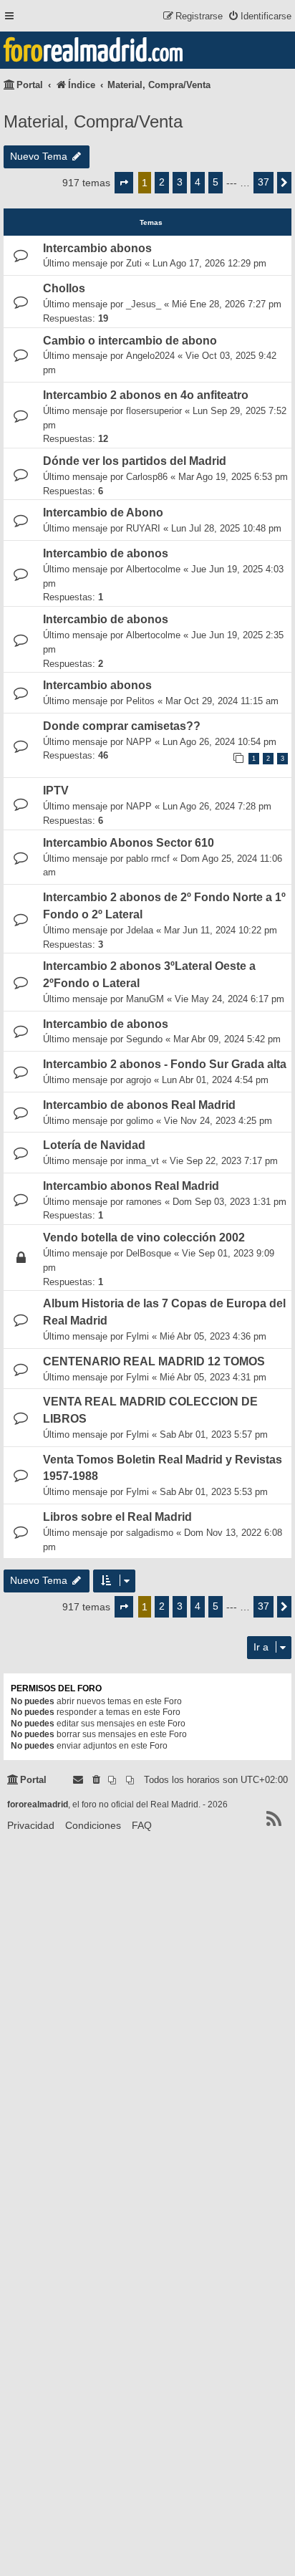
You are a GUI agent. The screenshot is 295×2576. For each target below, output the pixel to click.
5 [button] (216, 182)
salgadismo (150, 1533)
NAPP (139, 742)
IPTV (56, 790)
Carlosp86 (147, 477)
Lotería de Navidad (94, 1145)
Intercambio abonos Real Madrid (131, 1186)
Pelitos (140, 701)
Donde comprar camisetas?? (122, 726)
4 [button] (198, 182)
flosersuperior (154, 411)
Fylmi (137, 1336)
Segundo (144, 1039)
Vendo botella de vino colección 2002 (144, 1237)
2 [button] (162, 182)
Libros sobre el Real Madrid (117, 1517)
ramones (144, 1202)
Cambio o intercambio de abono (130, 341)
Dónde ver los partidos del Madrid (135, 461)
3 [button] (180, 182)
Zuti (134, 263)
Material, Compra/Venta (93, 121)
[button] (124, 183)
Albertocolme (153, 569)
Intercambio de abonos (106, 553)
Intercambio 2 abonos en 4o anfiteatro (146, 395)
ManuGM (145, 999)
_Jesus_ (144, 304)
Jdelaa (140, 930)
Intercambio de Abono (103, 513)
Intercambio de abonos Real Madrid (139, 1105)
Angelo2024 (150, 356)
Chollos (64, 288)
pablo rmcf (148, 859)
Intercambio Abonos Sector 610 (129, 843)
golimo (140, 1121)
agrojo (139, 1080)
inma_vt (142, 1161)
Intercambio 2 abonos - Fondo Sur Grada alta (165, 1064)
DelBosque (149, 1253)
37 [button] (263, 182)
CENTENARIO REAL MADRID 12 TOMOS (154, 1361)
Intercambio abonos (97, 248)
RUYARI (143, 528)
